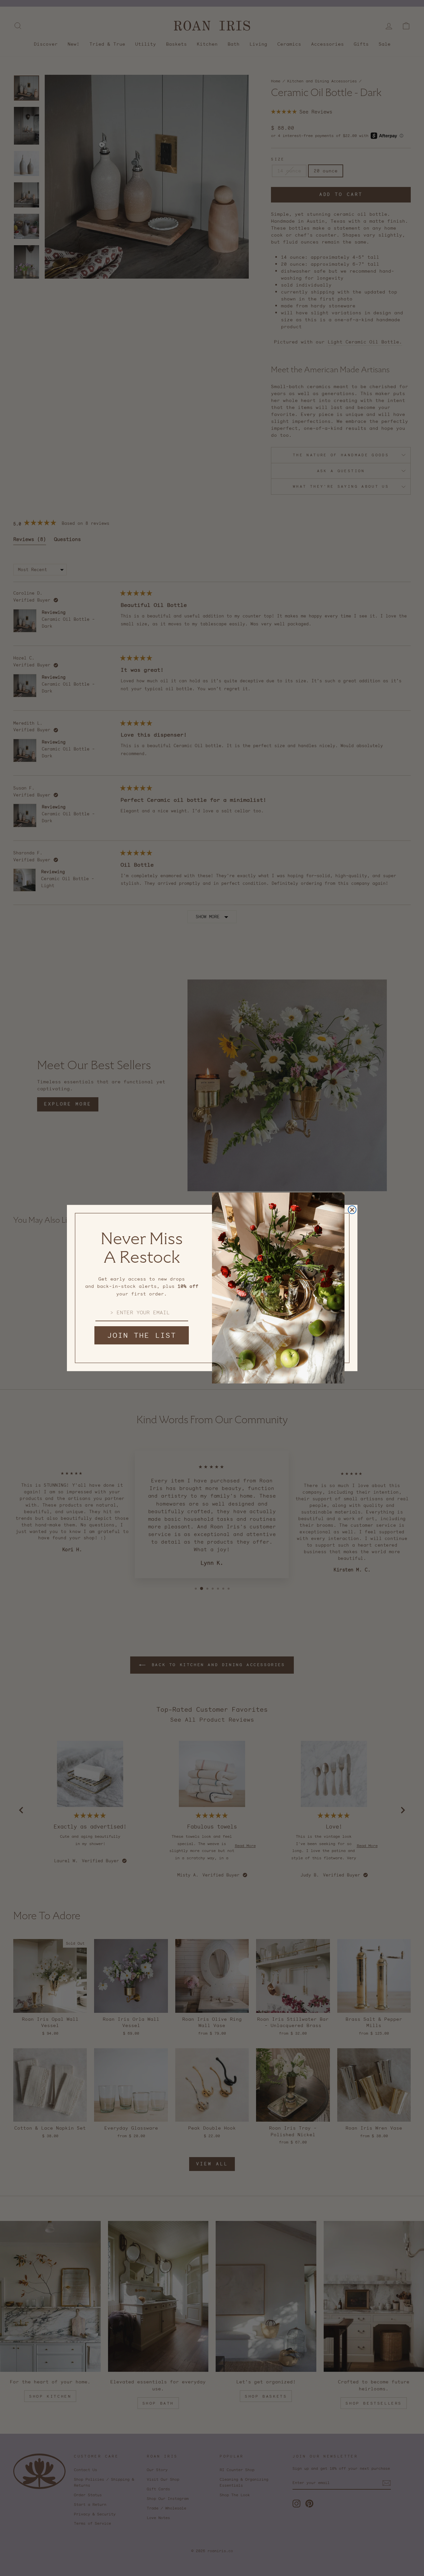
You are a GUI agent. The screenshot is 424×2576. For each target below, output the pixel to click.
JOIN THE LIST (142, 1335)
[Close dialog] (352, 1210)
